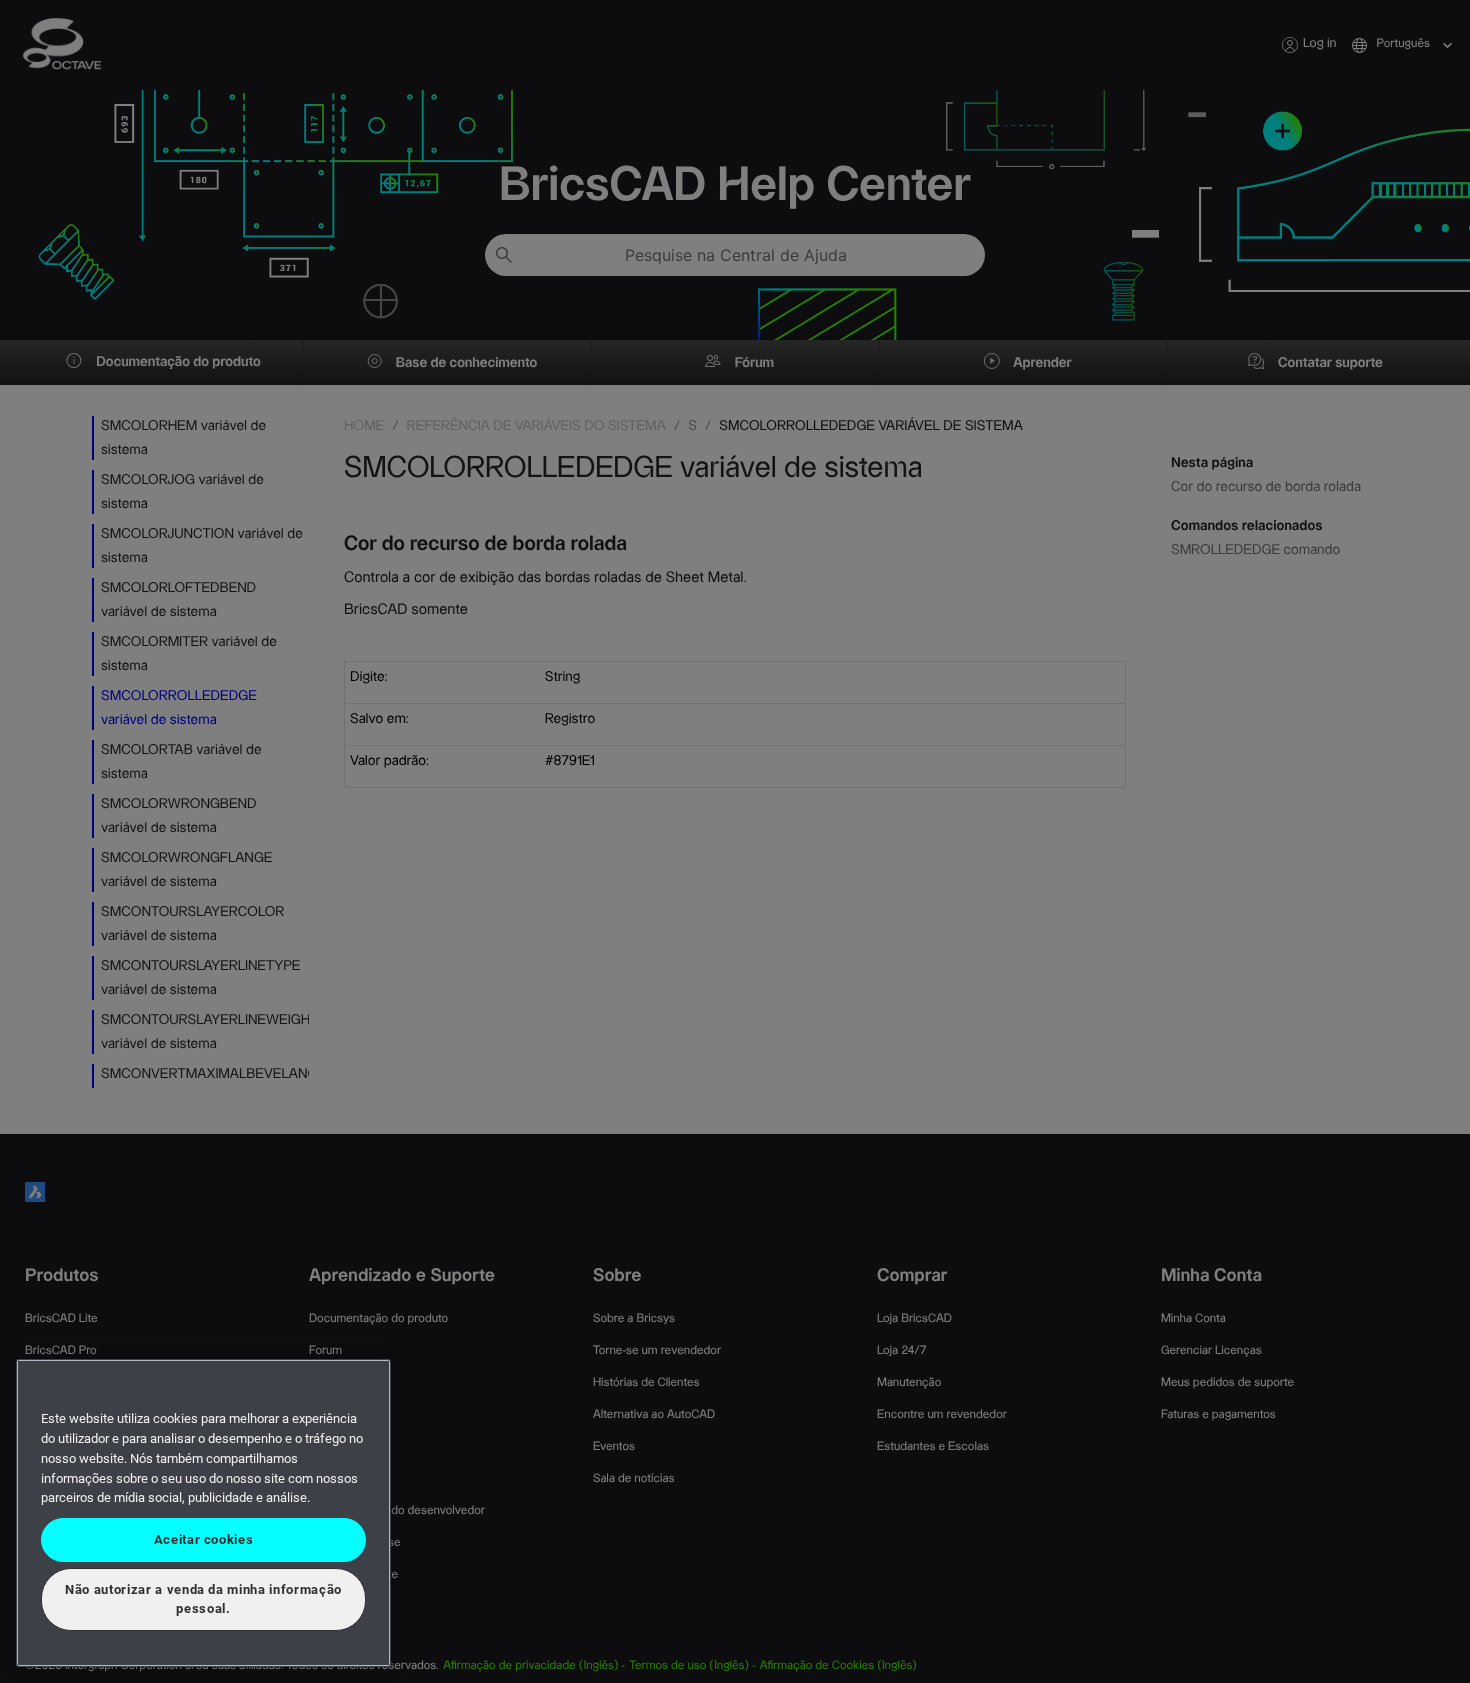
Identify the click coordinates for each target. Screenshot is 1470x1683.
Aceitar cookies (204, 1539)
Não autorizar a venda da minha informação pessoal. (203, 1598)
